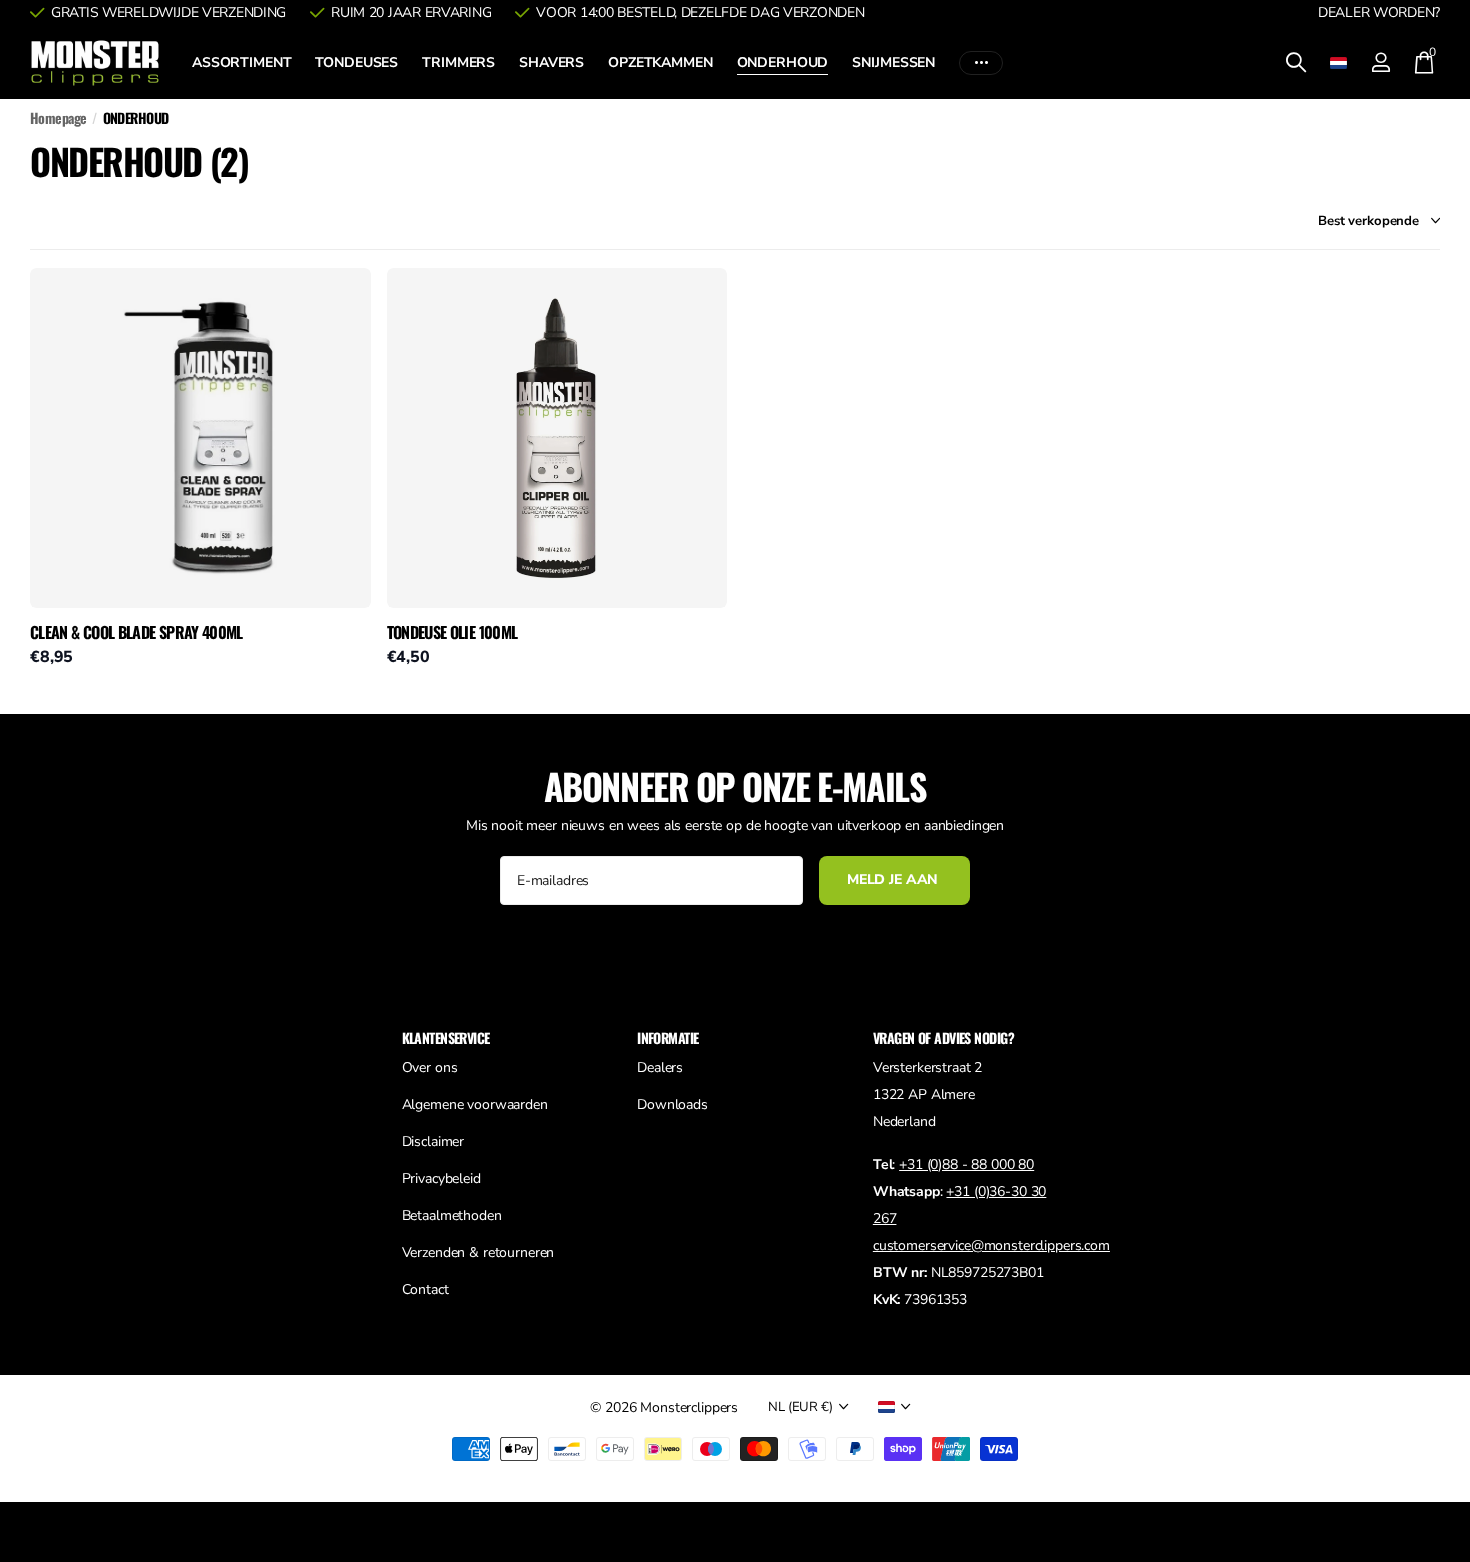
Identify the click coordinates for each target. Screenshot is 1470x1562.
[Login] (1380, 62)
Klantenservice (446, 1037)
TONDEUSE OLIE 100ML (452, 633)
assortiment (241, 62)
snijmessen (893, 62)
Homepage (58, 117)
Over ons (430, 1067)
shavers (551, 62)
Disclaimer (433, 1141)
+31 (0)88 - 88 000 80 (966, 1164)
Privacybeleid (441, 1178)
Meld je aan (894, 879)
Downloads (672, 1104)
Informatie (667, 1037)
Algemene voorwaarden (475, 1104)
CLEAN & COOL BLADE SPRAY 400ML (136, 633)
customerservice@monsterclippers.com (991, 1245)
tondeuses (356, 62)
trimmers (458, 62)
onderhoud (783, 62)
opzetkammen (660, 62)
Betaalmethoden (452, 1215)
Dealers (660, 1067)
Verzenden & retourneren (478, 1252)
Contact (425, 1289)
